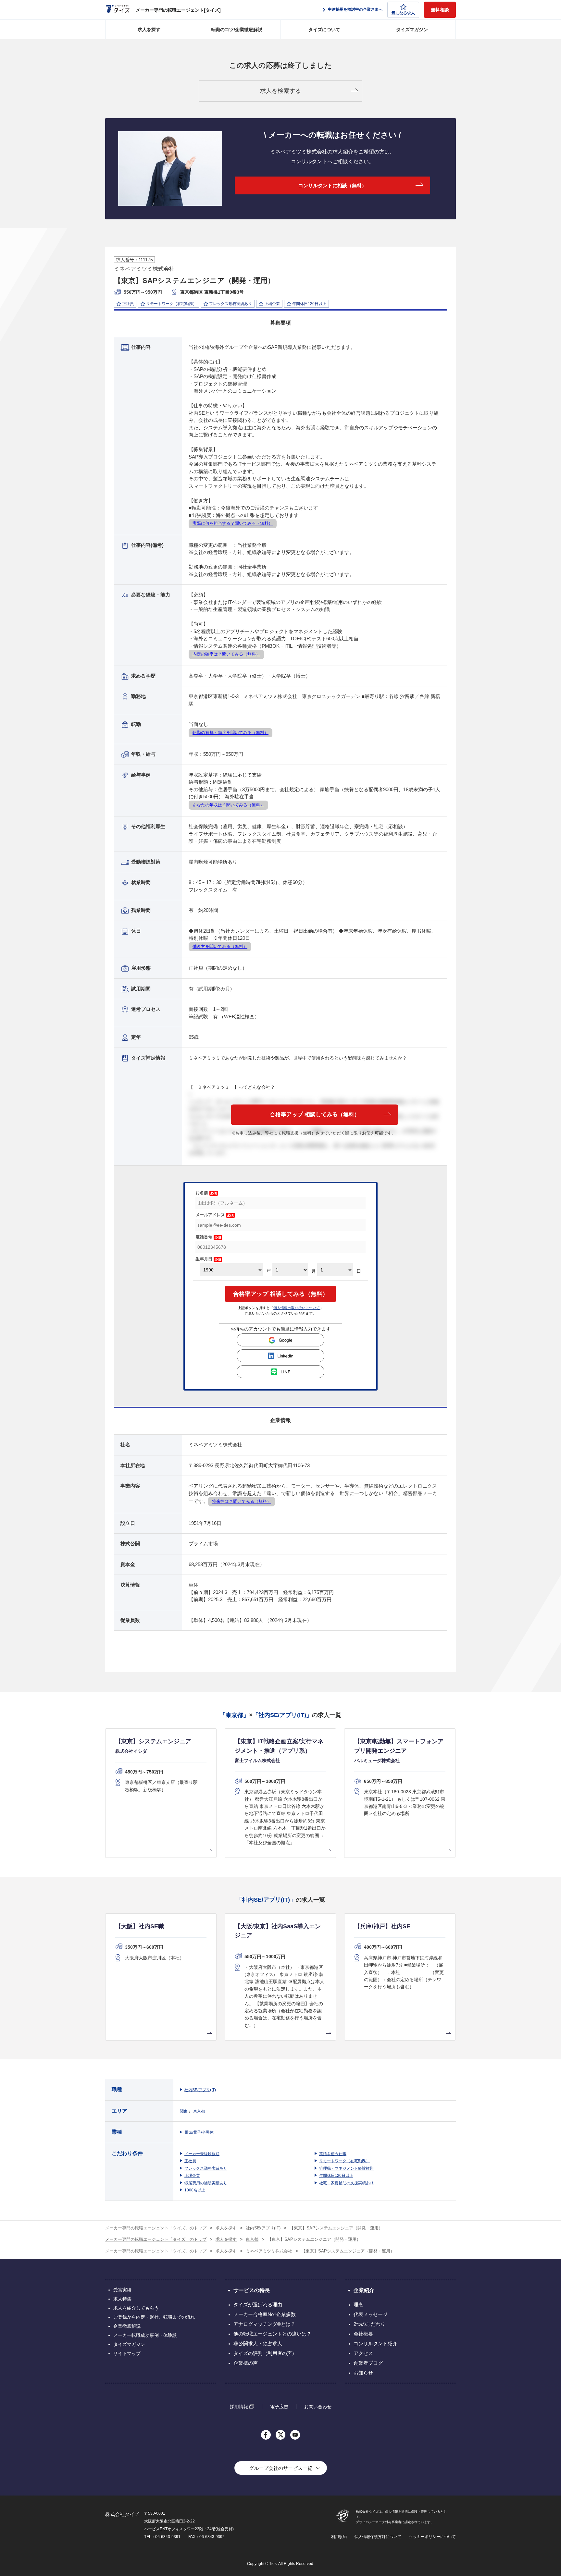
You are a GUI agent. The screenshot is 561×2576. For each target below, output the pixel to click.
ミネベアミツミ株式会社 (144, 269)
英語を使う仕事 (333, 2154)
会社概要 (363, 2334)
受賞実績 (122, 2290)
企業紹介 (364, 2290)
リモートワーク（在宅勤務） (344, 2161)
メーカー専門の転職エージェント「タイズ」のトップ (156, 2228)
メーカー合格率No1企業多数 (265, 2314)
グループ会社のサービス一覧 (281, 2468)
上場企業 (192, 2176)
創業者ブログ (368, 2363)
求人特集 (122, 2299)
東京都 (199, 2111)
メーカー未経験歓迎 (202, 2154)
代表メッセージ (371, 2314)
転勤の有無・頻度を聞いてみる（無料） (231, 733)
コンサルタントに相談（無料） (332, 185)
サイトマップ (127, 2353)
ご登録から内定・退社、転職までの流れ (154, 2317)
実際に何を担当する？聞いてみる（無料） (233, 523)
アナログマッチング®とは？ (264, 2324)
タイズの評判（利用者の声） (265, 2353)
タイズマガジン (412, 30)
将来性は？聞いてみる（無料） (242, 1501)
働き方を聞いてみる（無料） (220, 946)
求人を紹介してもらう (136, 2308)
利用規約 (339, 2537)
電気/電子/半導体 (199, 2132)
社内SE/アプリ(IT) (200, 2090)
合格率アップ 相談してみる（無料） (315, 1115)
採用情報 (239, 2406)
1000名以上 (195, 2190)
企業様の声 (246, 2363)
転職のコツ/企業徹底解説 (237, 30)
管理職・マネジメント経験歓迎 (346, 2168)
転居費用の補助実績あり (206, 2183)
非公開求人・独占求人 (258, 2343)
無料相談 (440, 10)
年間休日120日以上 (336, 2176)
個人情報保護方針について (378, 2537)
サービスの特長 (252, 2290)
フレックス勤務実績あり (206, 2168)
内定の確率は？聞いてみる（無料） (226, 654)
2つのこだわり (369, 2324)
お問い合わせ (318, 2407)
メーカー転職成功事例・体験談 (145, 2335)
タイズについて (324, 30)
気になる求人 (403, 13)
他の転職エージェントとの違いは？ (272, 2334)
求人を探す (149, 30)
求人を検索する (280, 91)
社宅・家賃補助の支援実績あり (346, 2183)
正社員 (190, 2161)
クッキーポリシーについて (432, 2537)
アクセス (363, 2353)
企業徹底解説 (127, 2326)
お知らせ (363, 2373)
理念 (358, 2305)
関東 (184, 2111)
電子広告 (279, 2407)
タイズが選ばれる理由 (258, 2305)
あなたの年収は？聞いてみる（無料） (228, 805)
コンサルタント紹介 (375, 2343)
